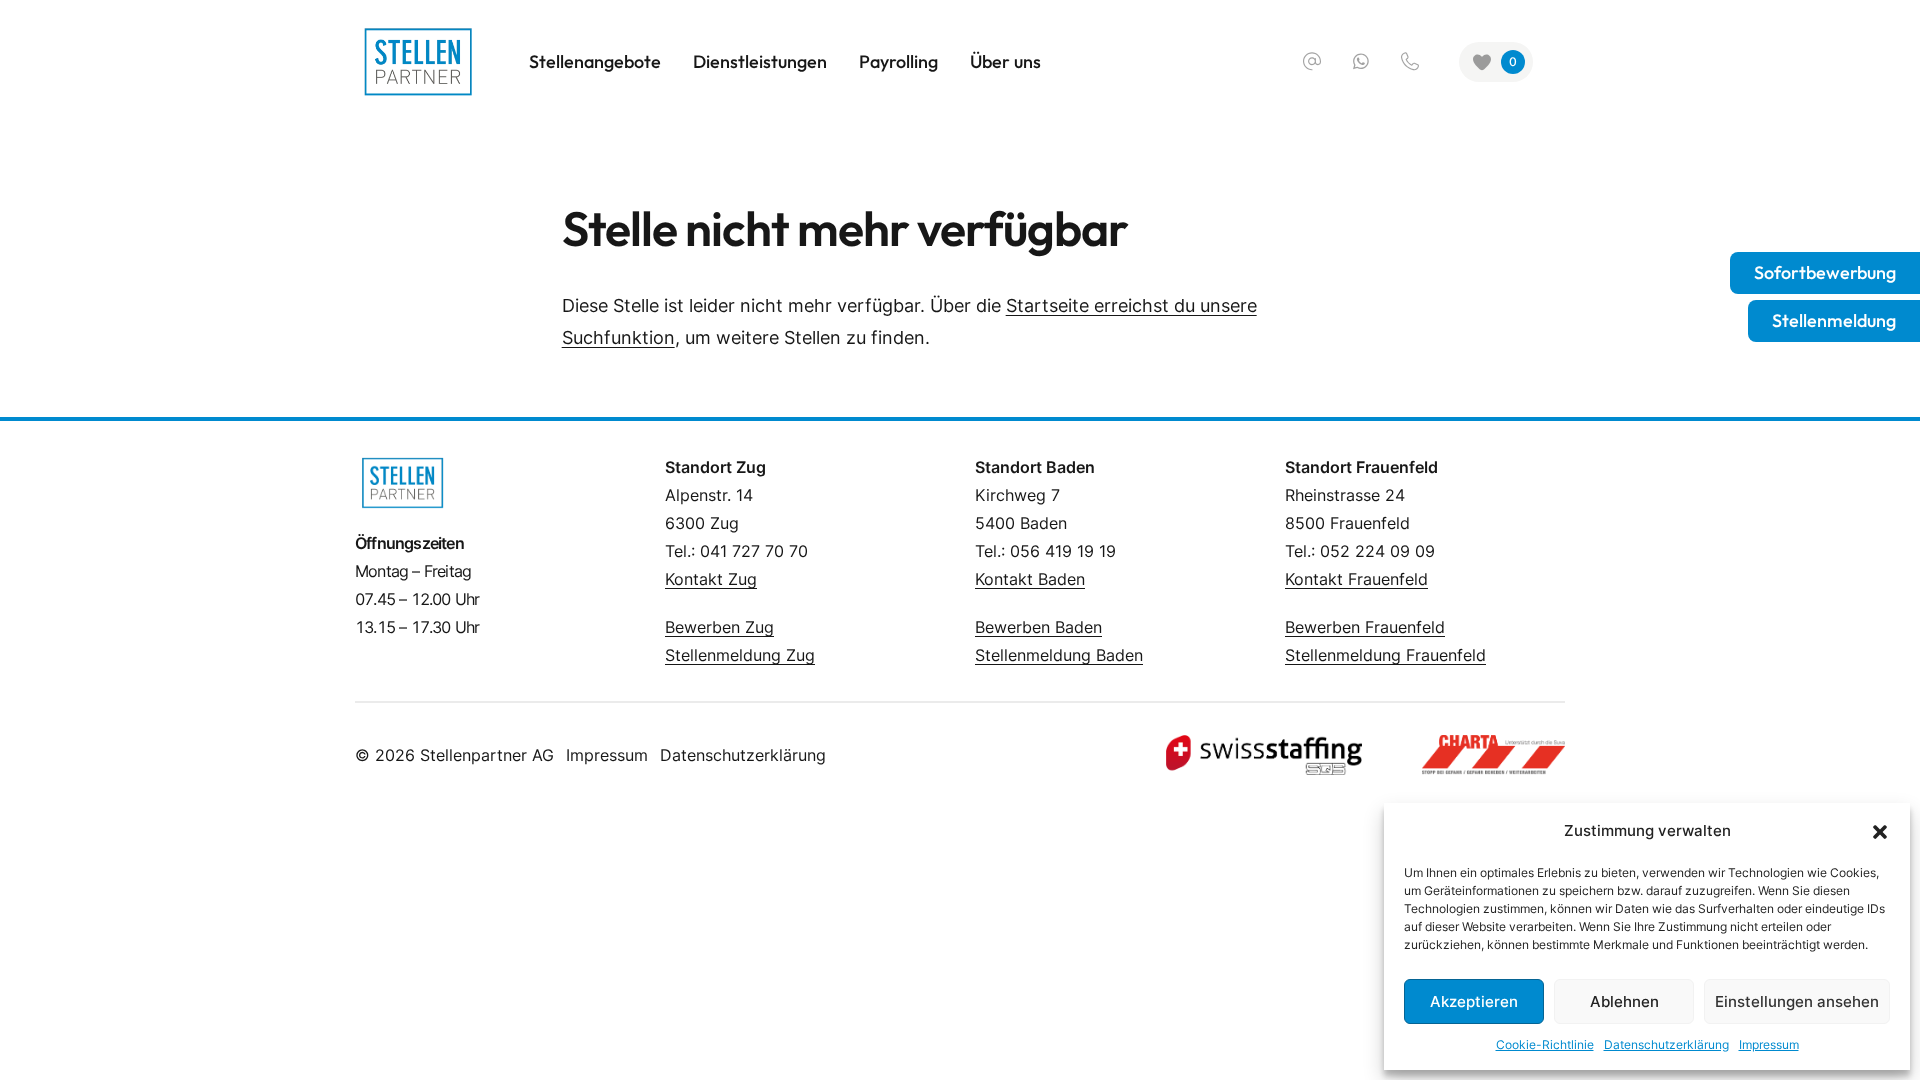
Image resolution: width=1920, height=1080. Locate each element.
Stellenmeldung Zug (740, 655)
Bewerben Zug (719, 627)
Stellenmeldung (1834, 320)
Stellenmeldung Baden (1059, 655)
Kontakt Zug (711, 579)
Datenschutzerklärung (1666, 1044)
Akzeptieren (1474, 1001)
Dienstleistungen (760, 61)
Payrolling (898, 61)
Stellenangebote (595, 61)
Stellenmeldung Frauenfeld (1385, 655)
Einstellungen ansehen (1797, 1001)
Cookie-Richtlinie (1545, 1044)
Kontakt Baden (1030, 579)
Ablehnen (1624, 1001)
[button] (1880, 831)
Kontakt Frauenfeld (1356, 579)
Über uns (1005, 61)
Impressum (1769, 1044)
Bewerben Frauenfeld (1365, 627)
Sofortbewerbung (1825, 272)
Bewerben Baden (1038, 627)
